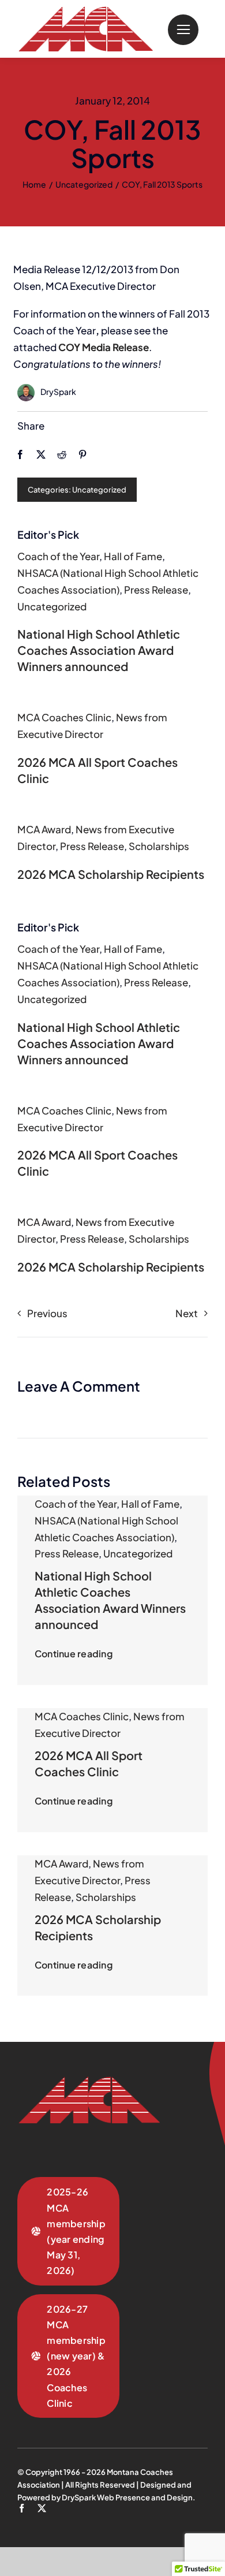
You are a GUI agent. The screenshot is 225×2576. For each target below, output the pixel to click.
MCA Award (44, 829)
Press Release (156, 590)
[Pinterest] (82, 454)
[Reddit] (62, 454)
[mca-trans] (85, 11)
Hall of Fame (133, 556)
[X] (41, 454)
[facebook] (22, 2508)
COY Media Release (104, 347)
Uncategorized (99, 490)
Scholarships (159, 846)
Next (187, 1313)
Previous (47, 1313)
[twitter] (42, 2508)
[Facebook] (20, 454)
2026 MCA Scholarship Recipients (111, 874)
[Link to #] (183, 30)
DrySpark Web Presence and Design (127, 2497)
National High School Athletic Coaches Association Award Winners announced (99, 650)
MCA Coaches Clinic (64, 717)
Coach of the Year (58, 556)
